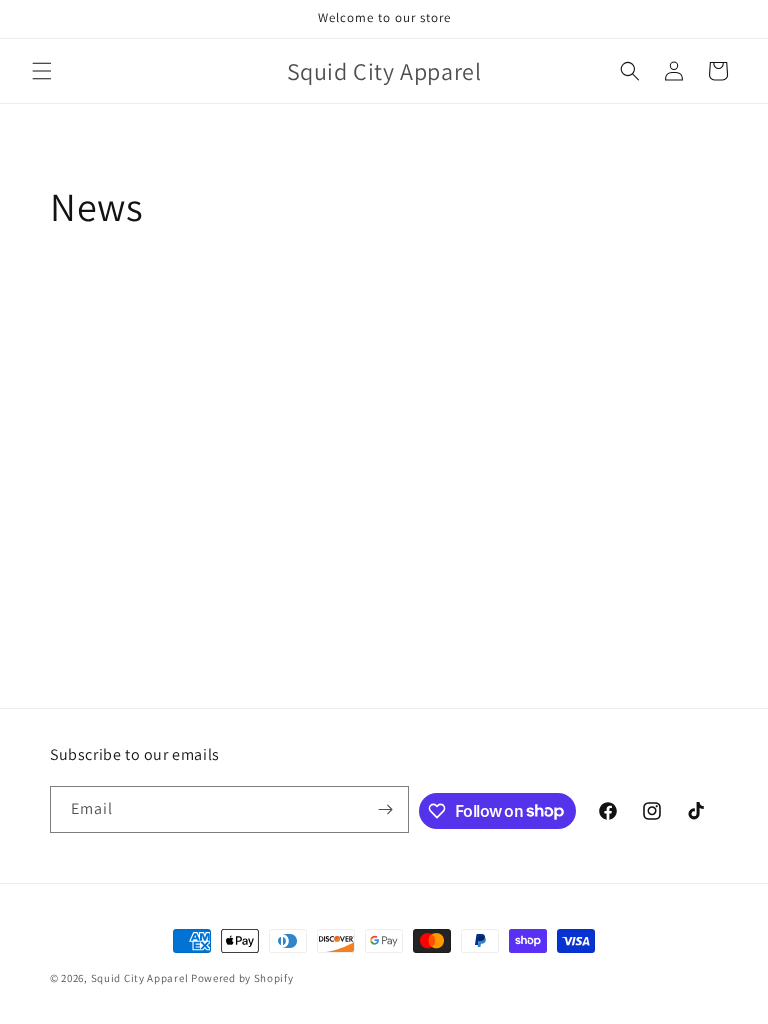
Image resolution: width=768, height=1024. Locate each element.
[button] (42, 71)
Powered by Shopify (242, 978)
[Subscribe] (386, 809)
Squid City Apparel (140, 978)
